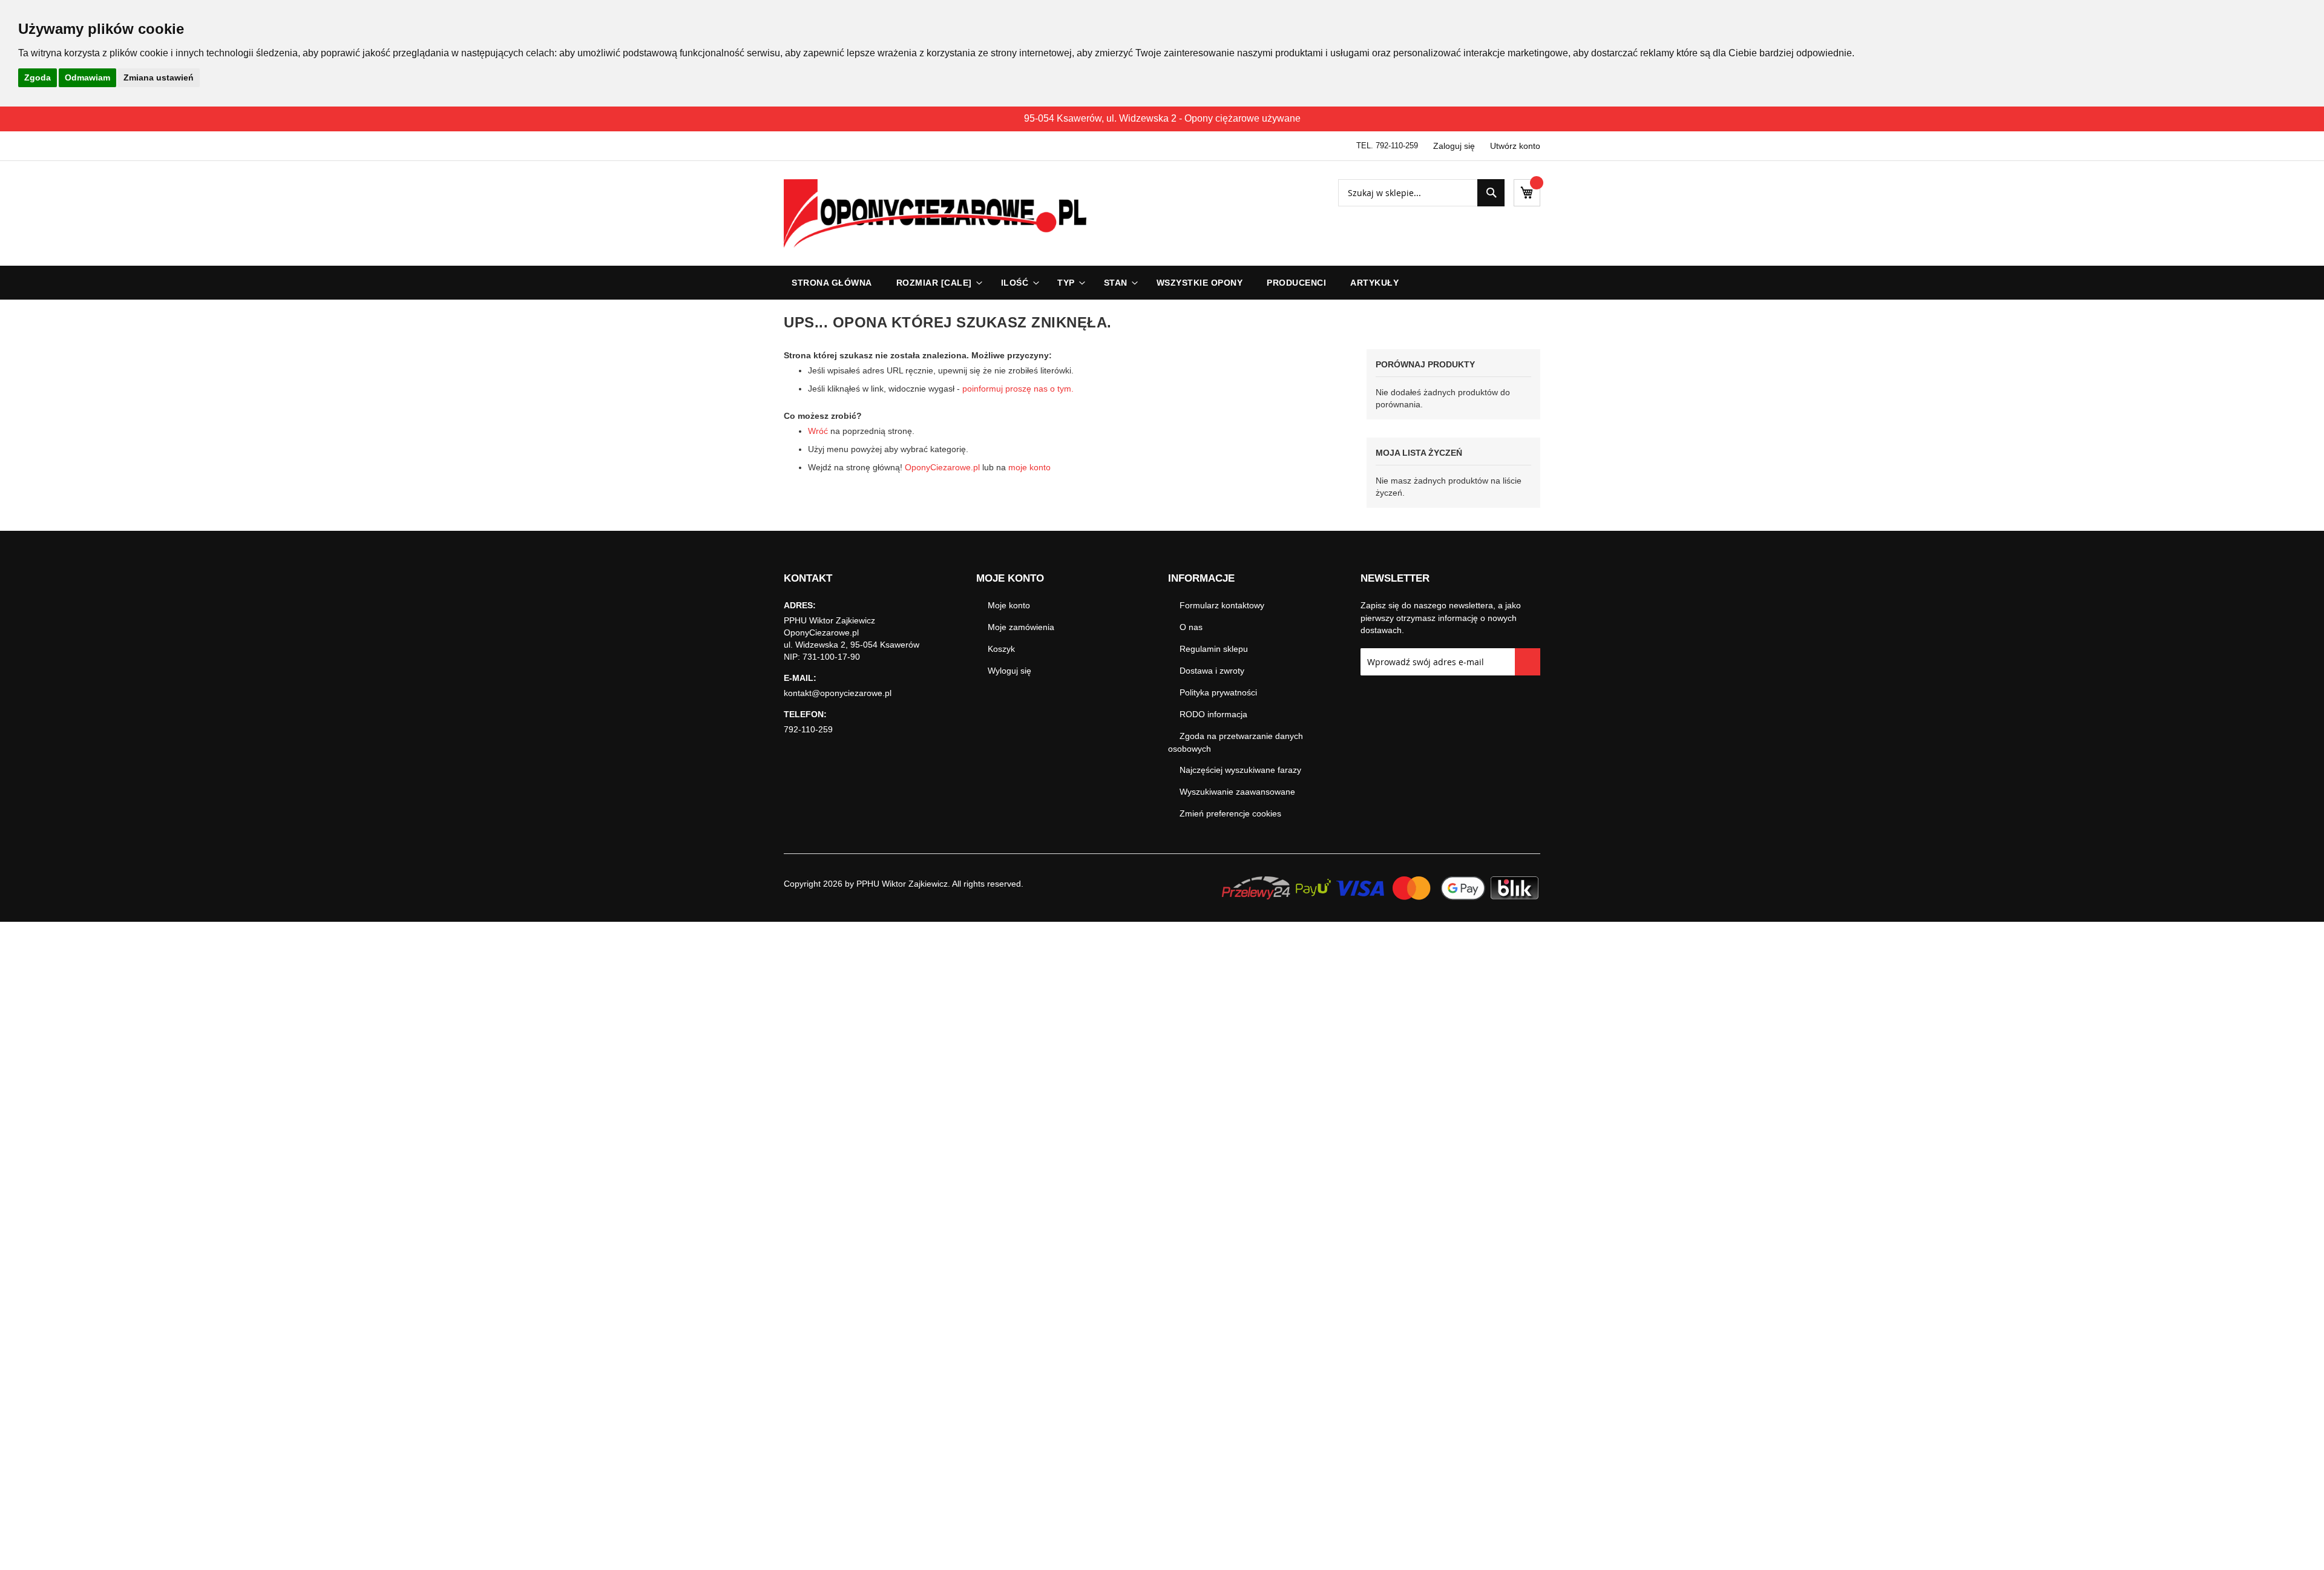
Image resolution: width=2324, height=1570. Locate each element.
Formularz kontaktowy (1222, 605)
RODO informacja (1213, 714)
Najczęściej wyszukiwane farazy (1240, 770)
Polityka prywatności (1218, 692)
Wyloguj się (1009, 671)
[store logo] (935, 213)
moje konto (1029, 467)
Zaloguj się (1454, 146)
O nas (1191, 627)
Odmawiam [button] (87, 77)
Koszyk (1001, 649)
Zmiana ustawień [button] (159, 77)
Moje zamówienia (1021, 627)
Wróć (818, 431)
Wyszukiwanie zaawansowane (1237, 792)
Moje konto (1009, 605)
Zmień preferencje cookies (1230, 813)
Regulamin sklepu (1214, 649)
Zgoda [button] (38, 77)
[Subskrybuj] (1528, 662)
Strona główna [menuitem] (832, 283)
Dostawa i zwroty (1212, 671)
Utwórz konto (1515, 146)
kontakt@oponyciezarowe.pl (838, 693)
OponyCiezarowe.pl (942, 467)
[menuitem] (937, 283)
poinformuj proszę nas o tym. (1018, 389)
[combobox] (1421, 193)
